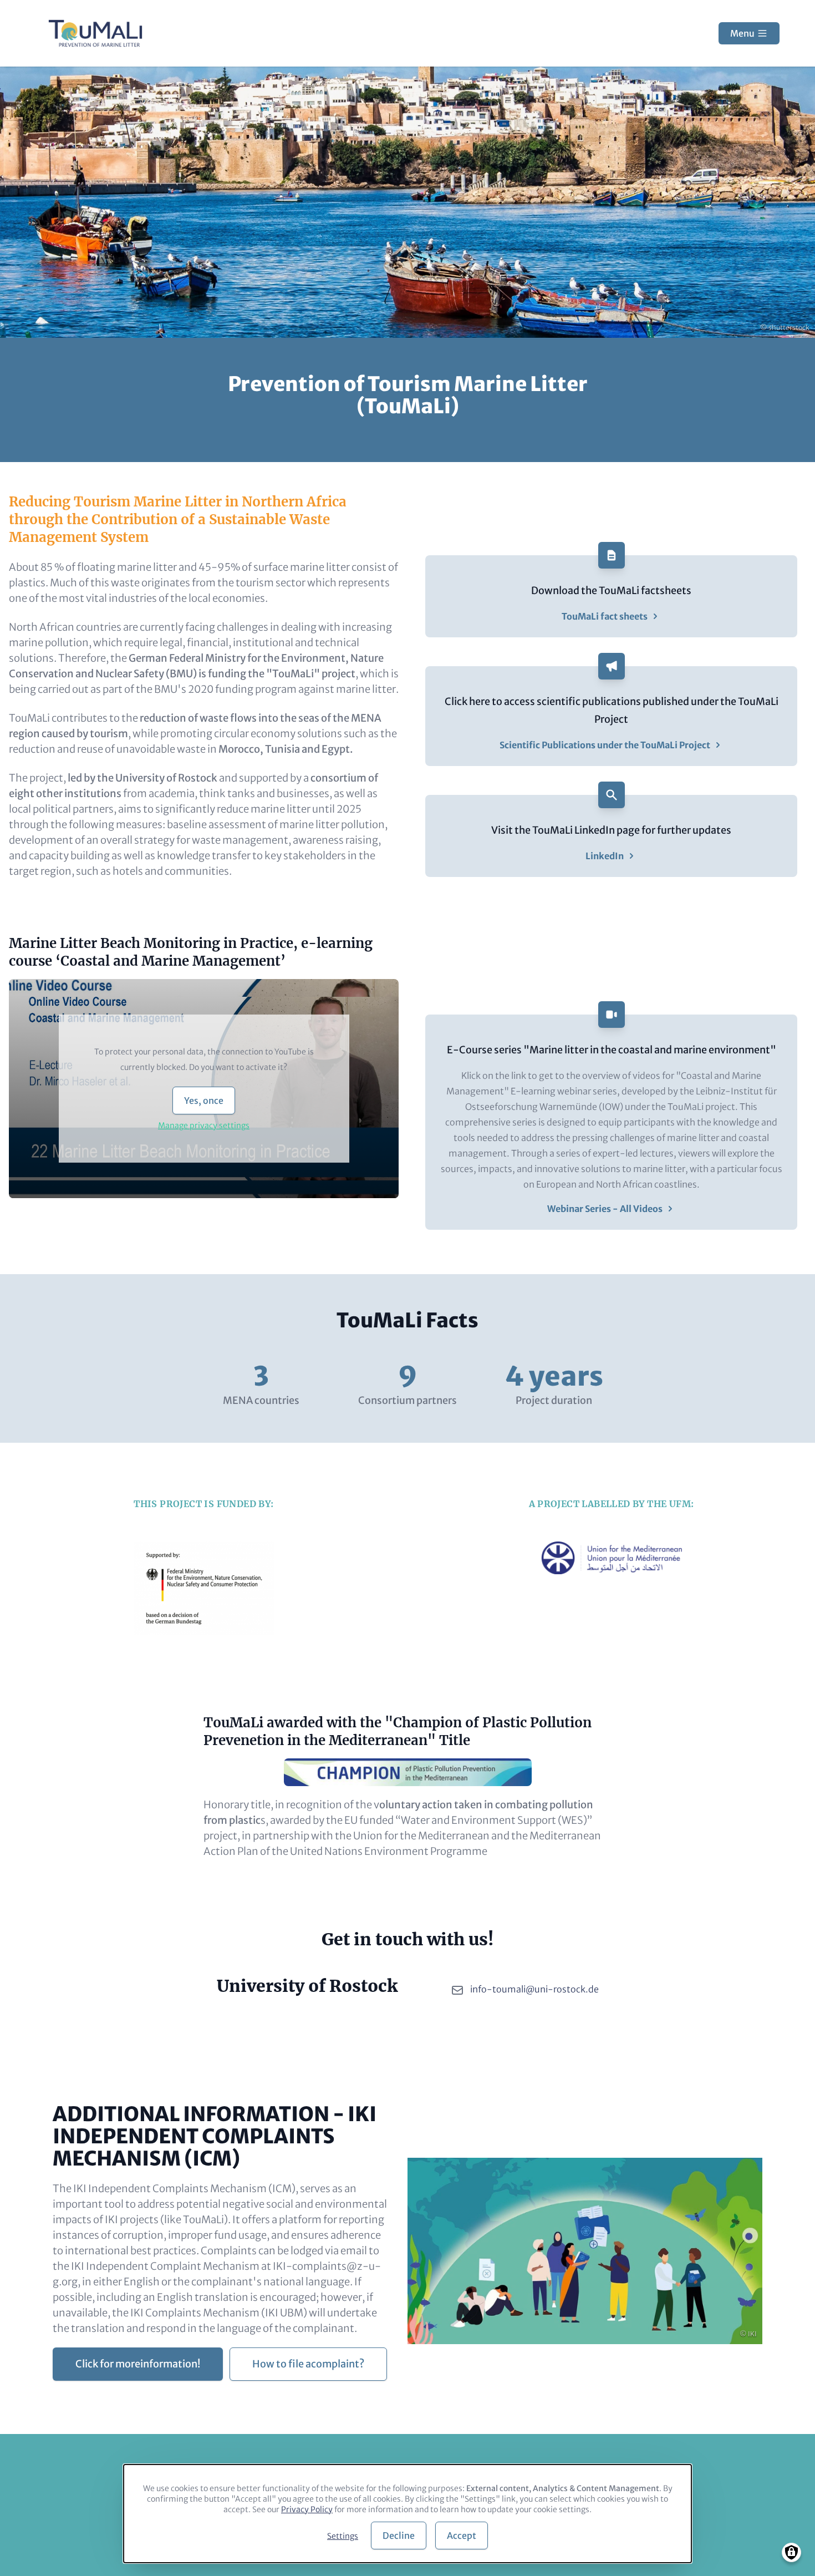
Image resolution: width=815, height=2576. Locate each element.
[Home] (95, 33)
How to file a (308, 2364)
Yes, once (204, 1101)
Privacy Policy (307, 2509)
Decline (399, 2536)
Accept (462, 2536)
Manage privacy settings (204, 1125)
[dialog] (407, 2514)
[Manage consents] (791, 2552)
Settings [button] (343, 2536)
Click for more (138, 2364)
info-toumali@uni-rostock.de (534, 1989)
